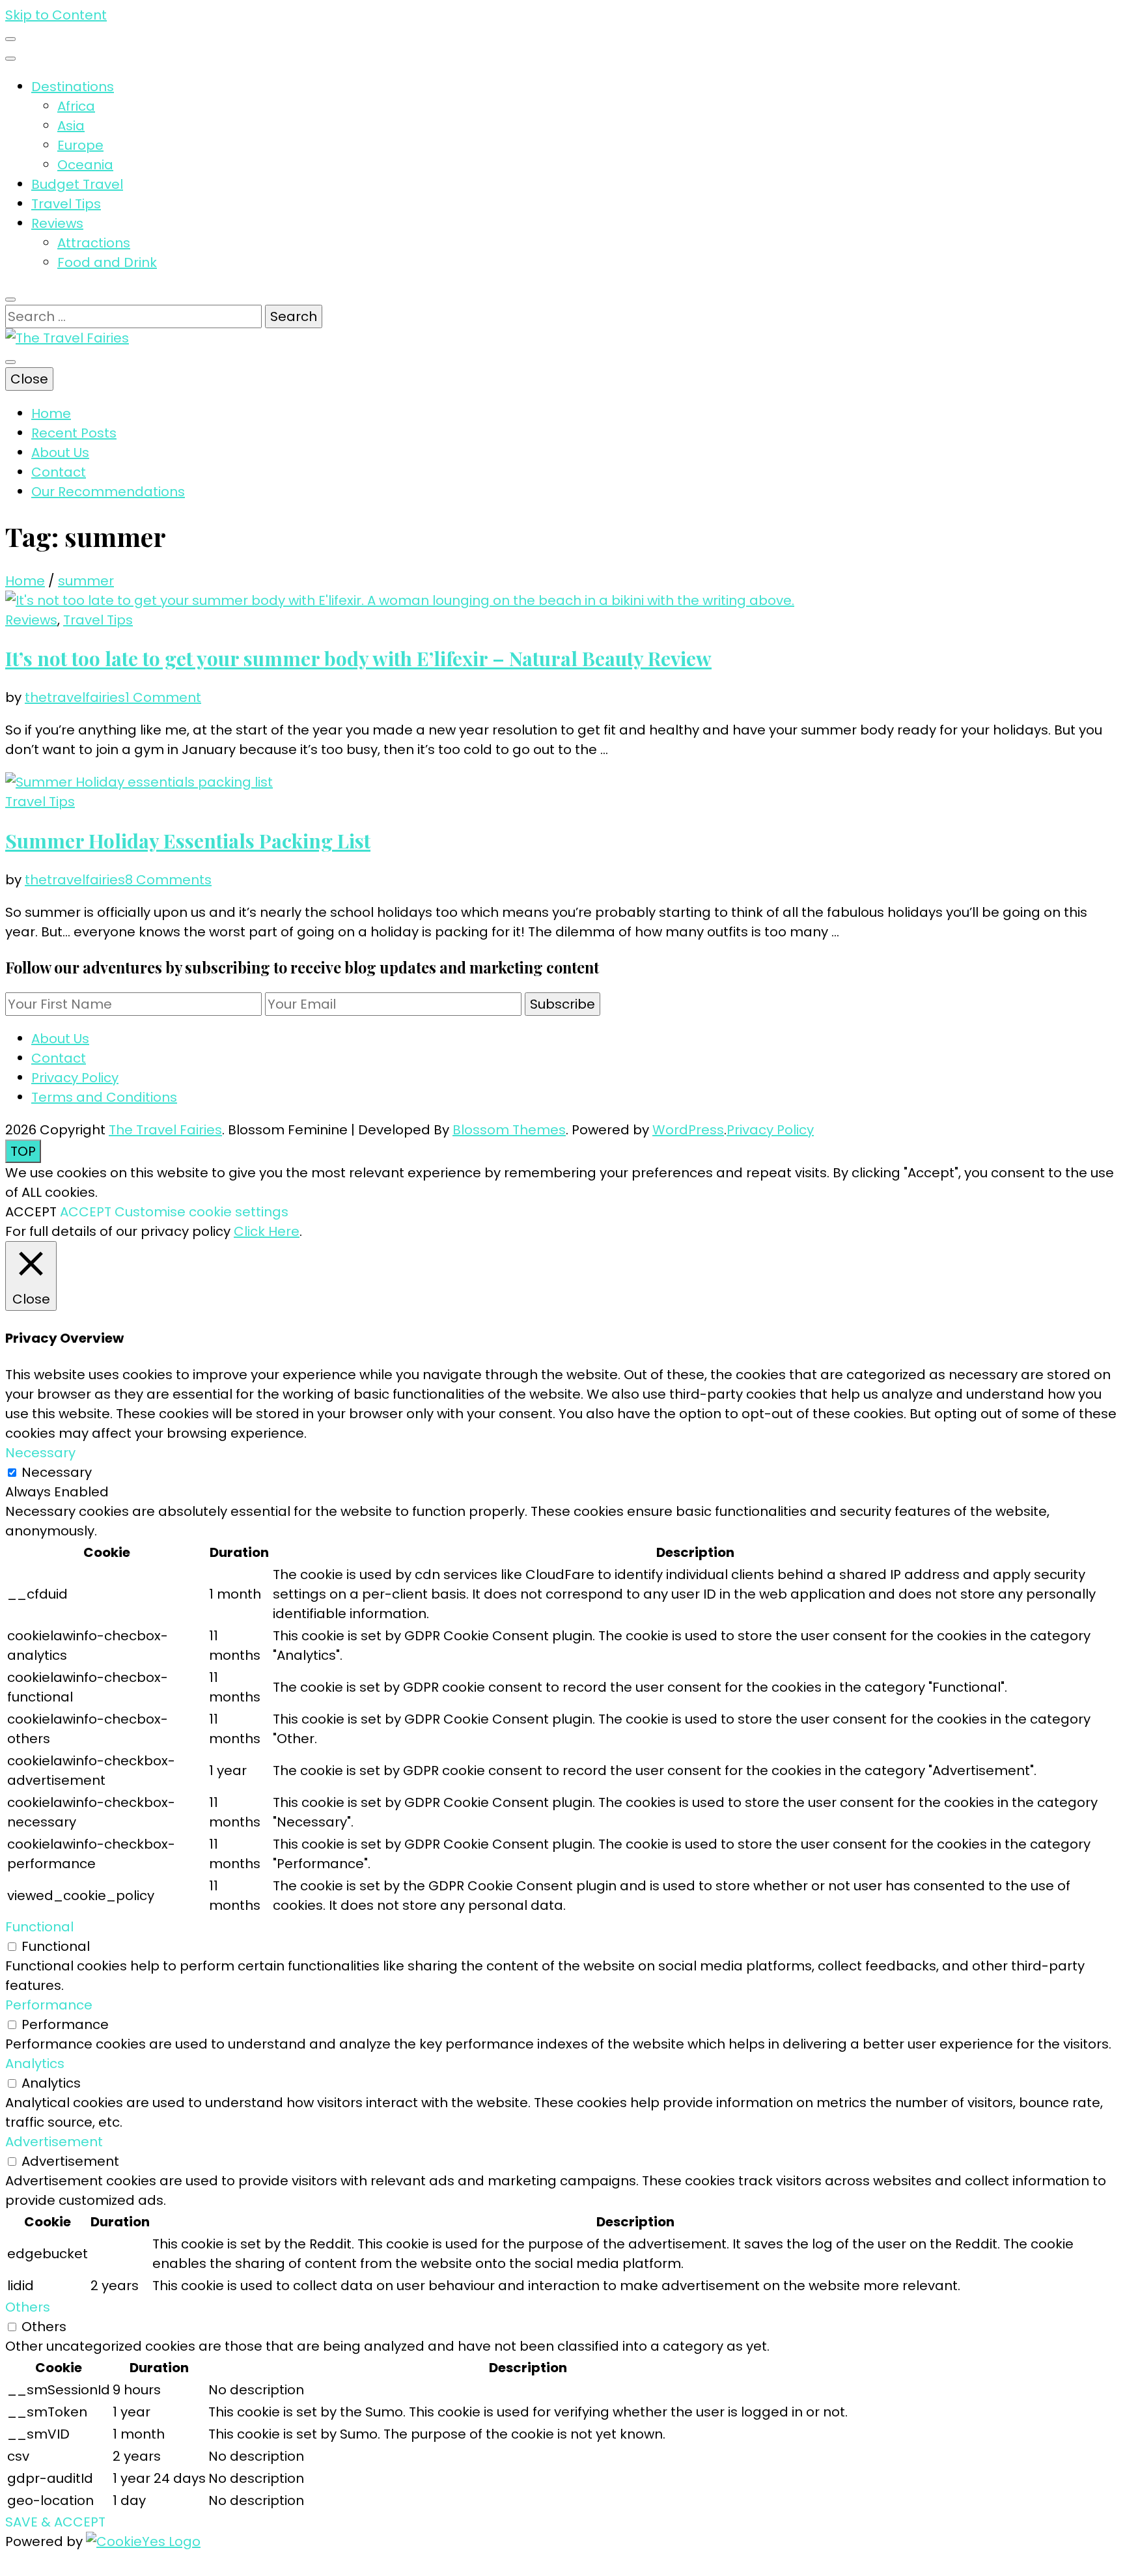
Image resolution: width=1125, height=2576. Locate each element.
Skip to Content (56, 15)
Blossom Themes (509, 1130)
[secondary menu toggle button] (10, 39)
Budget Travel (77, 184)
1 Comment (163, 697)
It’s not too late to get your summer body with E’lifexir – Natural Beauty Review (358, 658)
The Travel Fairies (165, 1130)
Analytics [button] (35, 2064)
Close (29, 379)
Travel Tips (66, 204)
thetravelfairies (75, 697)
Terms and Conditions (104, 1097)
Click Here (267, 1231)
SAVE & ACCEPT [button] (55, 2522)
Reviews (57, 223)
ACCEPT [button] (86, 1212)
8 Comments (168, 880)
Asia (71, 126)
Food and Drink (107, 262)
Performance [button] (49, 2005)
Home (51, 413)
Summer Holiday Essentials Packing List (188, 841)
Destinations (73, 87)
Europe (80, 145)
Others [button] (28, 2307)
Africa (76, 106)
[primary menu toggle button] (10, 362)
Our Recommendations (108, 492)
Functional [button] (39, 1927)
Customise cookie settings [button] (201, 1212)
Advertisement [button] (54, 2142)
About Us (60, 453)
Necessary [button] (40, 1453)
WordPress (688, 1130)
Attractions (94, 243)
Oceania (85, 165)
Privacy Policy (75, 1078)
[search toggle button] (10, 300)
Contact (59, 472)
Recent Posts (74, 433)
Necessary (57, 1472)
